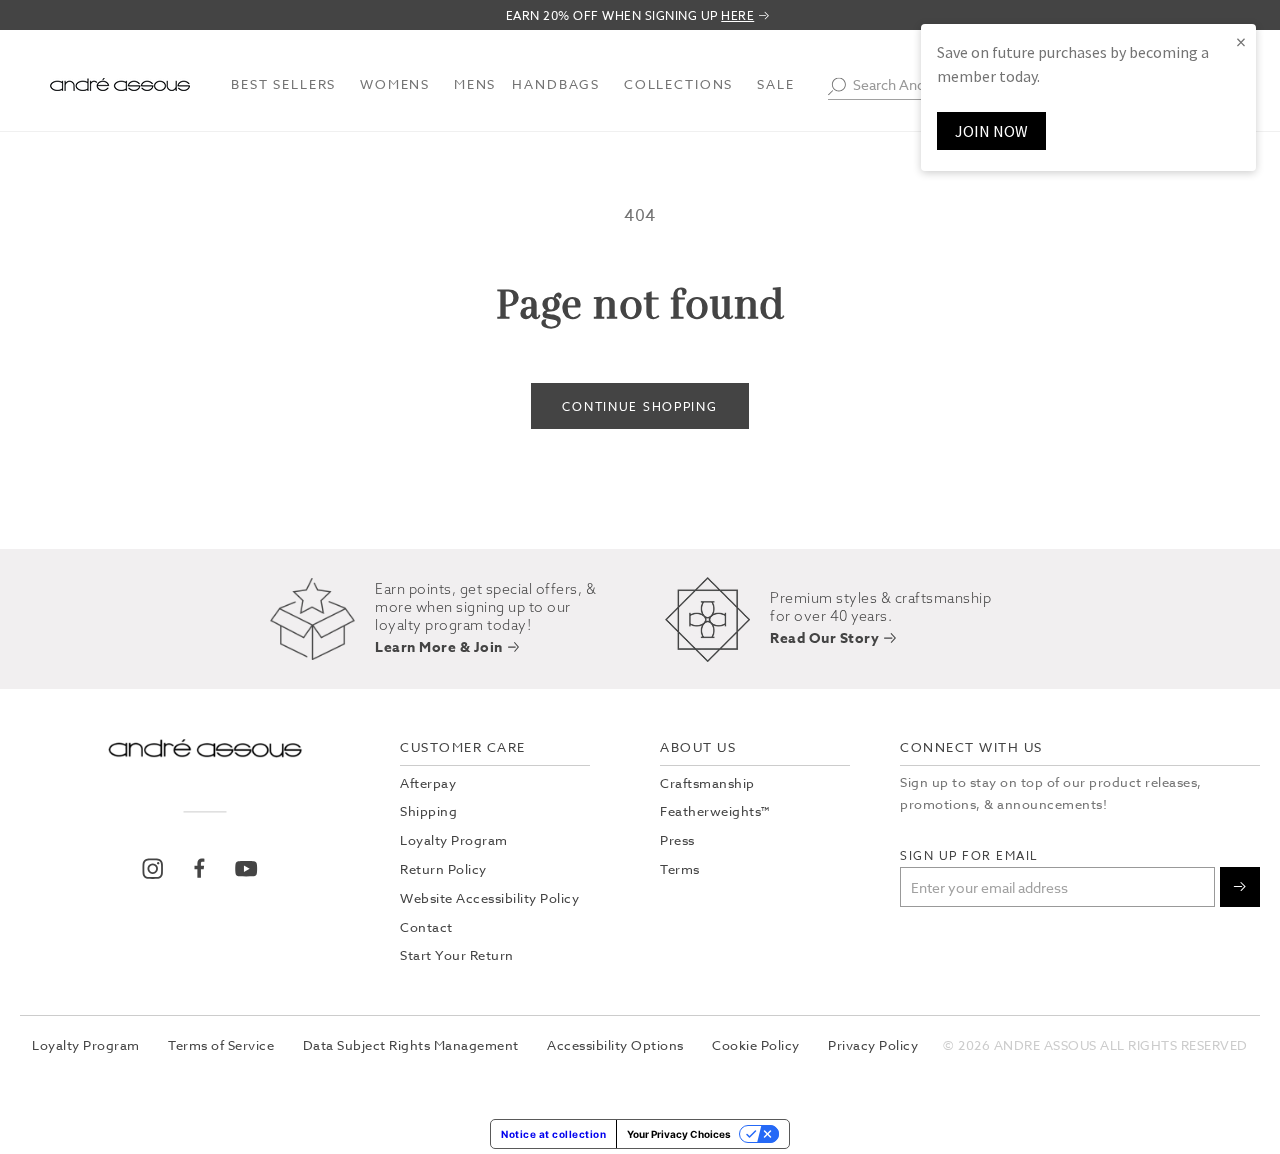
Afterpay (428, 783)
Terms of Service (221, 1045)
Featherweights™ (715, 811)
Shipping (428, 811)
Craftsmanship (707, 783)
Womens (395, 84)
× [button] (1241, 41)
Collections (678, 84)
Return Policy (443, 869)
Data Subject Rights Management (411, 1045)
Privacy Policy (873, 1045)
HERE (737, 16)
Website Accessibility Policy (489, 898)
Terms (680, 869)
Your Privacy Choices (679, 1134)
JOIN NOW (991, 131)
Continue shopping (639, 406)
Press (677, 840)
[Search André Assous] (837, 86)
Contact (426, 927)
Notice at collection (553, 1134)
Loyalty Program (454, 840)
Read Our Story (824, 639)
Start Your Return (457, 955)
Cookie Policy (756, 1045)
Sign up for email (969, 855)
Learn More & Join (439, 648)
